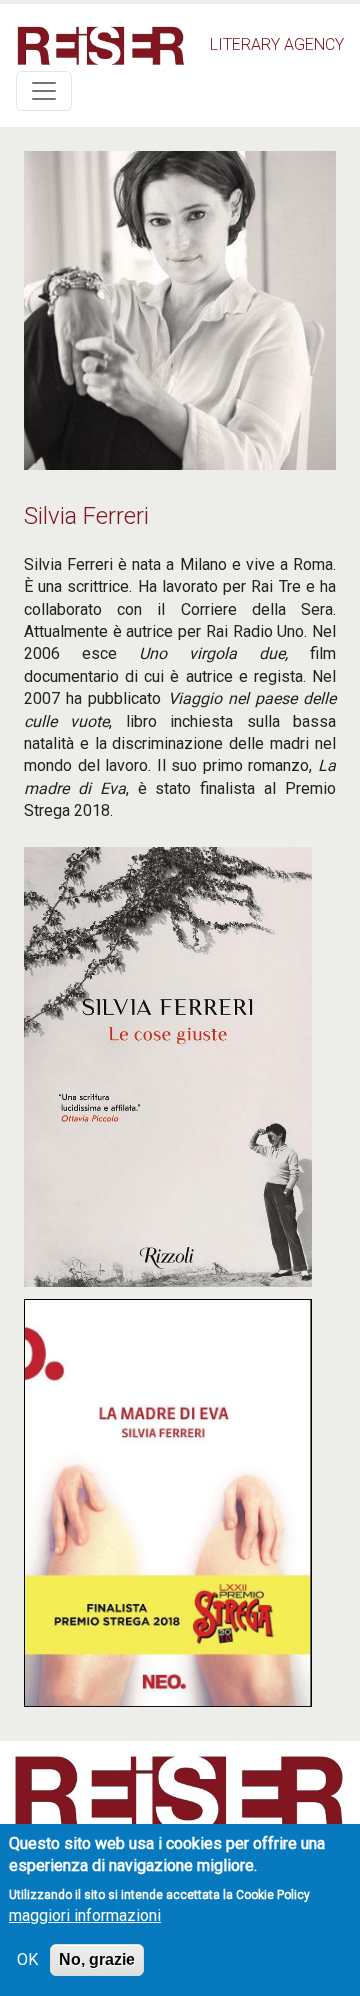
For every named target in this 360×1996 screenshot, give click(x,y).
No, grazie (97, 1959)
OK (27, 1959)
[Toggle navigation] (44, 91)
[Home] (101, 45)
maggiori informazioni (85, 1915)
